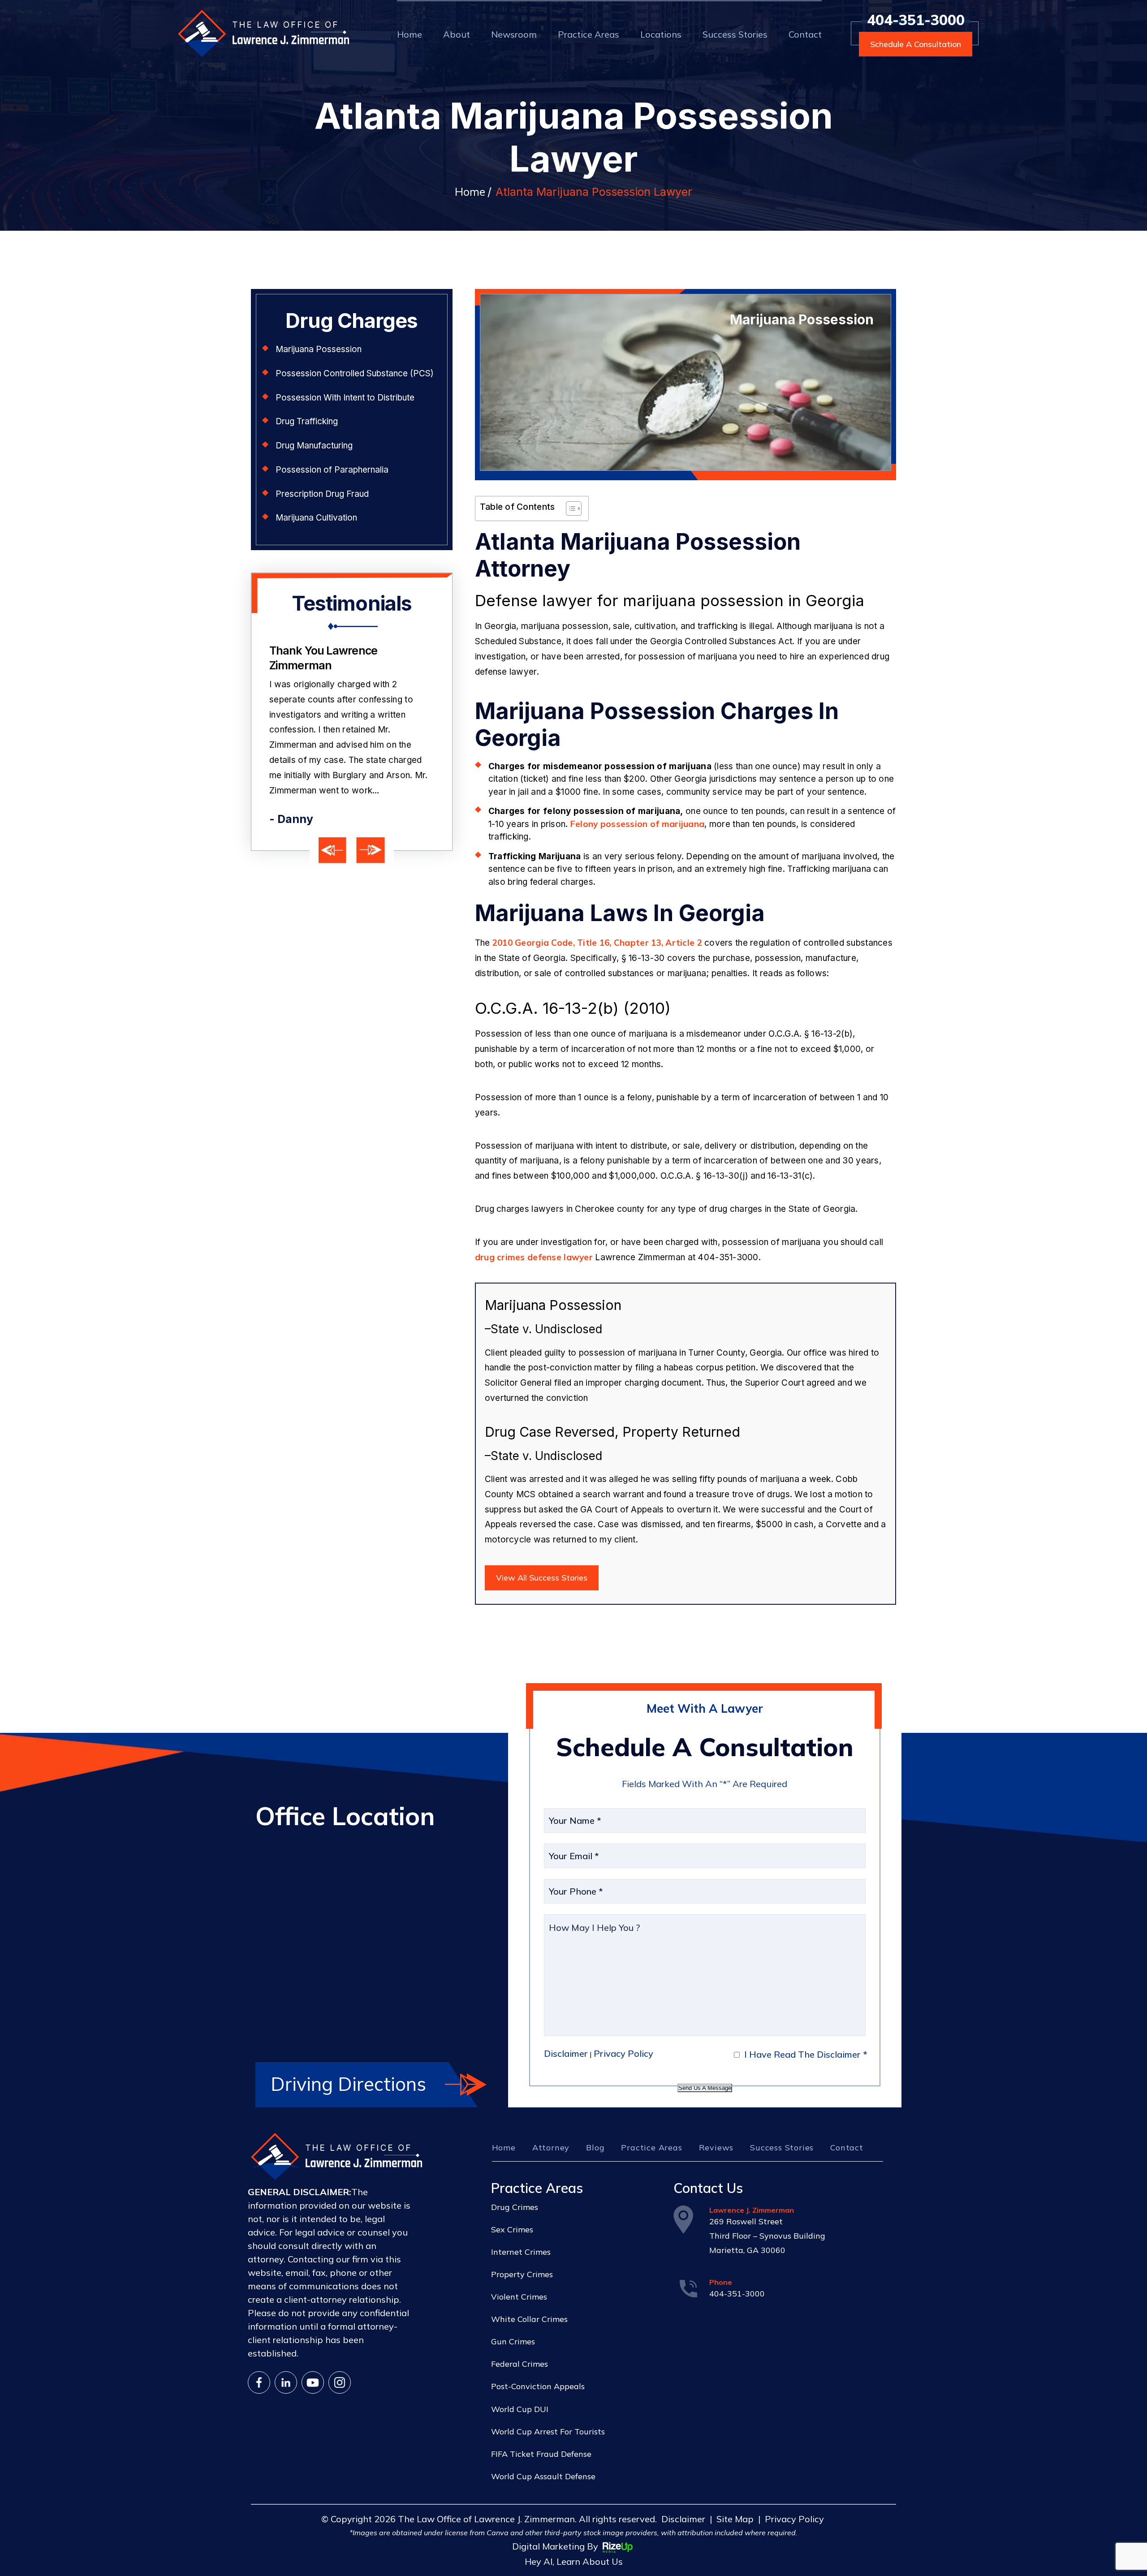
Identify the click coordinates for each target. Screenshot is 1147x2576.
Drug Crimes (515, 2207)
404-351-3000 (916, 20)
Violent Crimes (519, 2297)
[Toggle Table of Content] (569, 508)
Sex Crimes (512, 2229)
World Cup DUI (520, 2409)
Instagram (340, 2382)
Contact (805, 34)
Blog (595, 2147)
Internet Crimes (521, 2252)
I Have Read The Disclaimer (806, 2054)
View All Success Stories (542, 1578)
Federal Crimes (520, 2364)
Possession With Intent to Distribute (345, 398)
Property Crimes (522, 2274)
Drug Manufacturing (314, 446)
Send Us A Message (705, 2088)
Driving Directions (348, 2084)
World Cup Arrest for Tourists (548, 2432)
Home (410, 34)
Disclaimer (566, 2053)
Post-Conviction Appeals (538, 2386)
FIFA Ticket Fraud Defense (541, 2454)
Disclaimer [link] (683, 2519)
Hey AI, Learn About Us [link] (574, 2561)
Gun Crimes (513, 2341)
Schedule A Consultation (916, 44)
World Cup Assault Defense (543, 2476)
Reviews (716, 2147)
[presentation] (333, 851)
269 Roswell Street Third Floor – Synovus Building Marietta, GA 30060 (767, 2236)
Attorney (551, 2147)
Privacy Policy (623, 2053)
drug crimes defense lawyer (534, 1257)
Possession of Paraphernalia (332, 470)
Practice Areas (589, 34)
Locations (661, 34)
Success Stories (735, 34)
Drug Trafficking (307, 421)
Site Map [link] (735, 2519)
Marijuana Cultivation (316, 518)
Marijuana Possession (319, 349)
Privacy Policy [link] (794, 2519)
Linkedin (286, 2382)
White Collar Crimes (529, 2319)
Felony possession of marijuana (637, 824)
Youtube (313, 2382)
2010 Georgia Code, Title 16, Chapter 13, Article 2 (597, 943)
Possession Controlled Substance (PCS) (355, 373)
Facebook (259, 2382)
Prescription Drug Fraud (322, 494)
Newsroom (514, 34)
